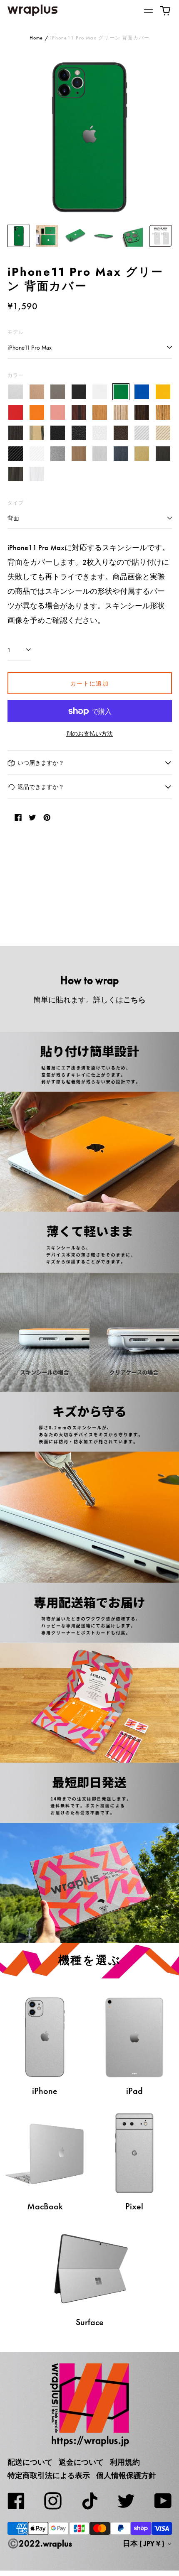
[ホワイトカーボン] (37, 454)
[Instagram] (53, 2501)
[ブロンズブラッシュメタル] (79, 454)
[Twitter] (126, 2501)
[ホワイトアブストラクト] (37, 474)
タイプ (16, 503)
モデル (16, 332)
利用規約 (125, 2462)
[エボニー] (142, 413)
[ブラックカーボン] (16, 454)
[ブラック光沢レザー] (79, 433)
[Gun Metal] (58, 454)
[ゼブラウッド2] (163, 413)
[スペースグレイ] (58, 392)
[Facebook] (16, 2501)
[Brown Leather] (121, 433)
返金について (81, 2462)
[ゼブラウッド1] (121, 413)
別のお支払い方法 (89, 734)
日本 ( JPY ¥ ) (144, 2544)
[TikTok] (89, 2501)
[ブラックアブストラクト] (16, 474)
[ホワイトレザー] (100, 433)
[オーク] (100, 413)
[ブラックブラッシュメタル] (163, 454)
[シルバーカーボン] (142, 433)
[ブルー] (142, 392)
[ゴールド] (37, 392)
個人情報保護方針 (126, 2476)
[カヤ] (16, 433)
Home (36, 38)
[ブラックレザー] (58, 433)
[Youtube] (163, 2501)
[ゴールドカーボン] (163, 433)
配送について (30, 2462)
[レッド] (16, 413)
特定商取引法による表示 (49, 2476)
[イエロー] (163, 392)
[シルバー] (16, 392)
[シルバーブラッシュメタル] (100, 454)
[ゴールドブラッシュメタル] (142, 454)
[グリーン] (121, 392)
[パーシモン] (37, 433)
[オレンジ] (37, 413)
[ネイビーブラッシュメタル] (121, 454)
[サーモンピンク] (58, 413)
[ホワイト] (100, 392)
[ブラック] (79, 392)
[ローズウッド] (79, 413)
